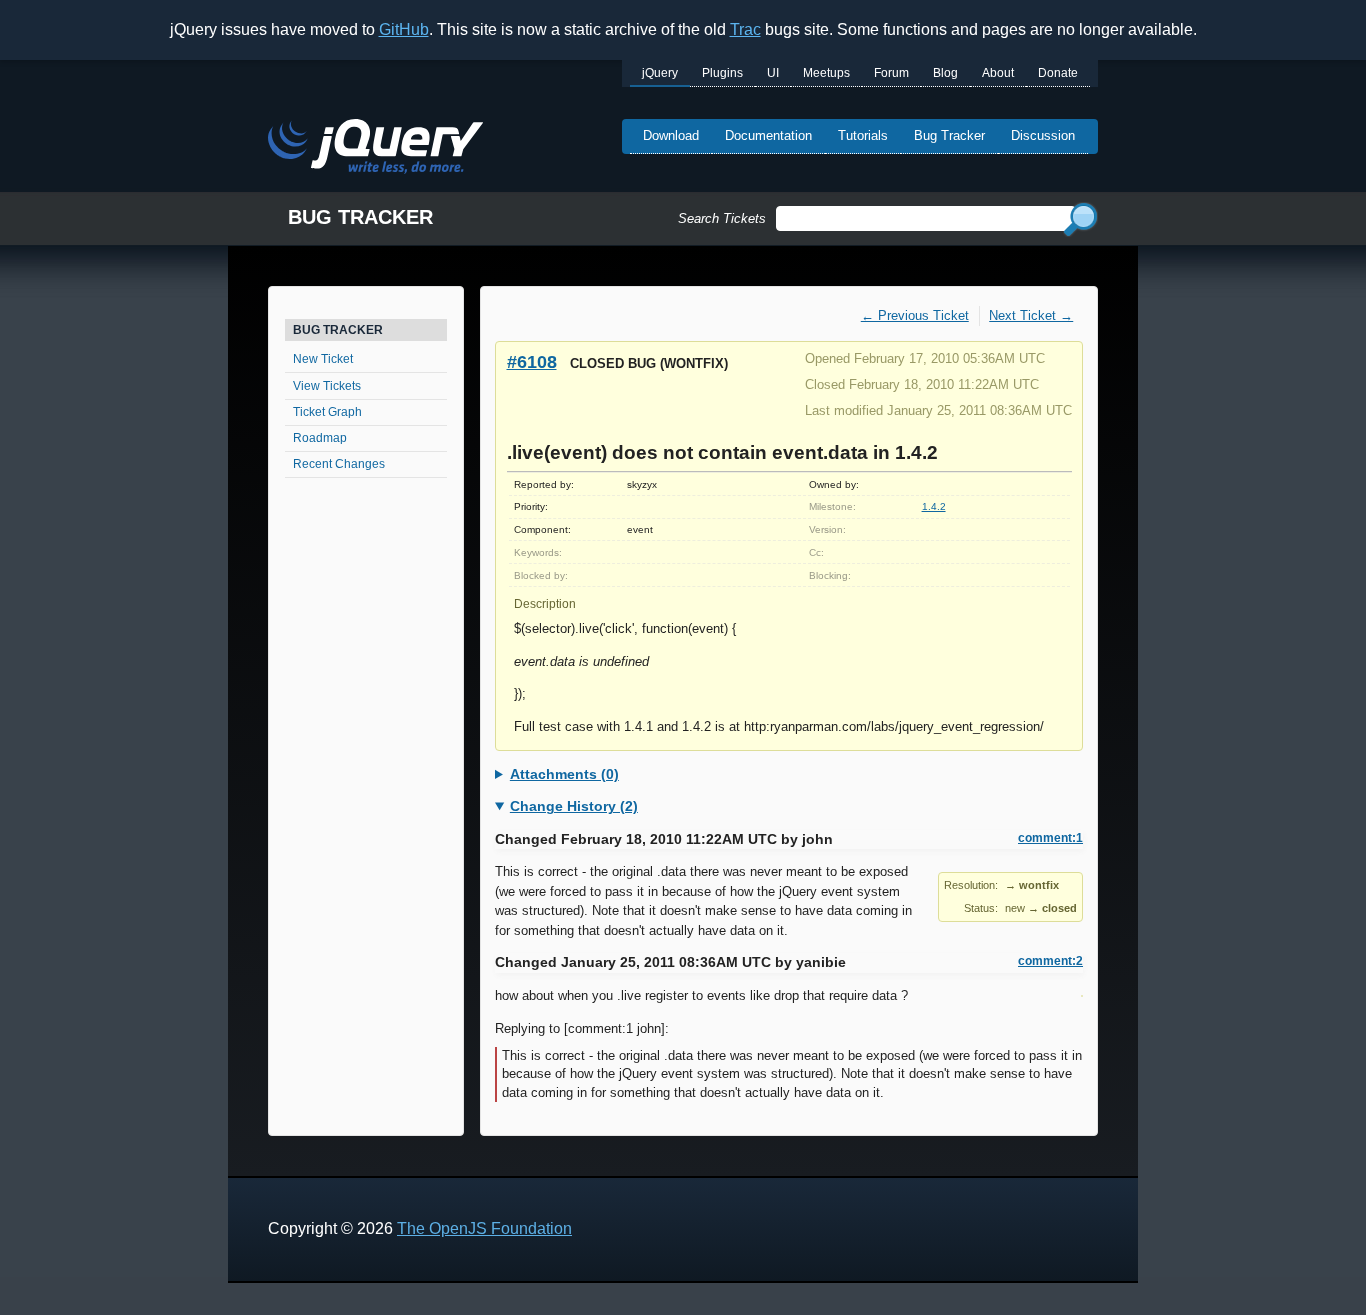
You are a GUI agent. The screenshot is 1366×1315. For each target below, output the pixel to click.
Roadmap (320, 438)
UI (773, 73)
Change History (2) (574, 806)
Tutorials (863, 135)
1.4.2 (934, 506)
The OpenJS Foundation (484, 1228)
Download (671, 135)
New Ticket (323, 359)
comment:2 (1050, 961)
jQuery (660, 73)
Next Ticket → (1031, 315)
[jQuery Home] (375, 149)
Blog (945, 73)
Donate (1058, 73)
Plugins (722, 73)
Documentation (768, 135)
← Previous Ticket (915, 315)
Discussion (1043, 135)
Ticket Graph (327, 412)
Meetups (826, 73)
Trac (745, 29)
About (998, 73)
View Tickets (327, 386)
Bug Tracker (949, 135)
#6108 (532, 361)
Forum (891, 73)
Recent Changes (339, 464)
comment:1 (1050, 838)
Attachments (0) (564, 774)
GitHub (404, 29)
